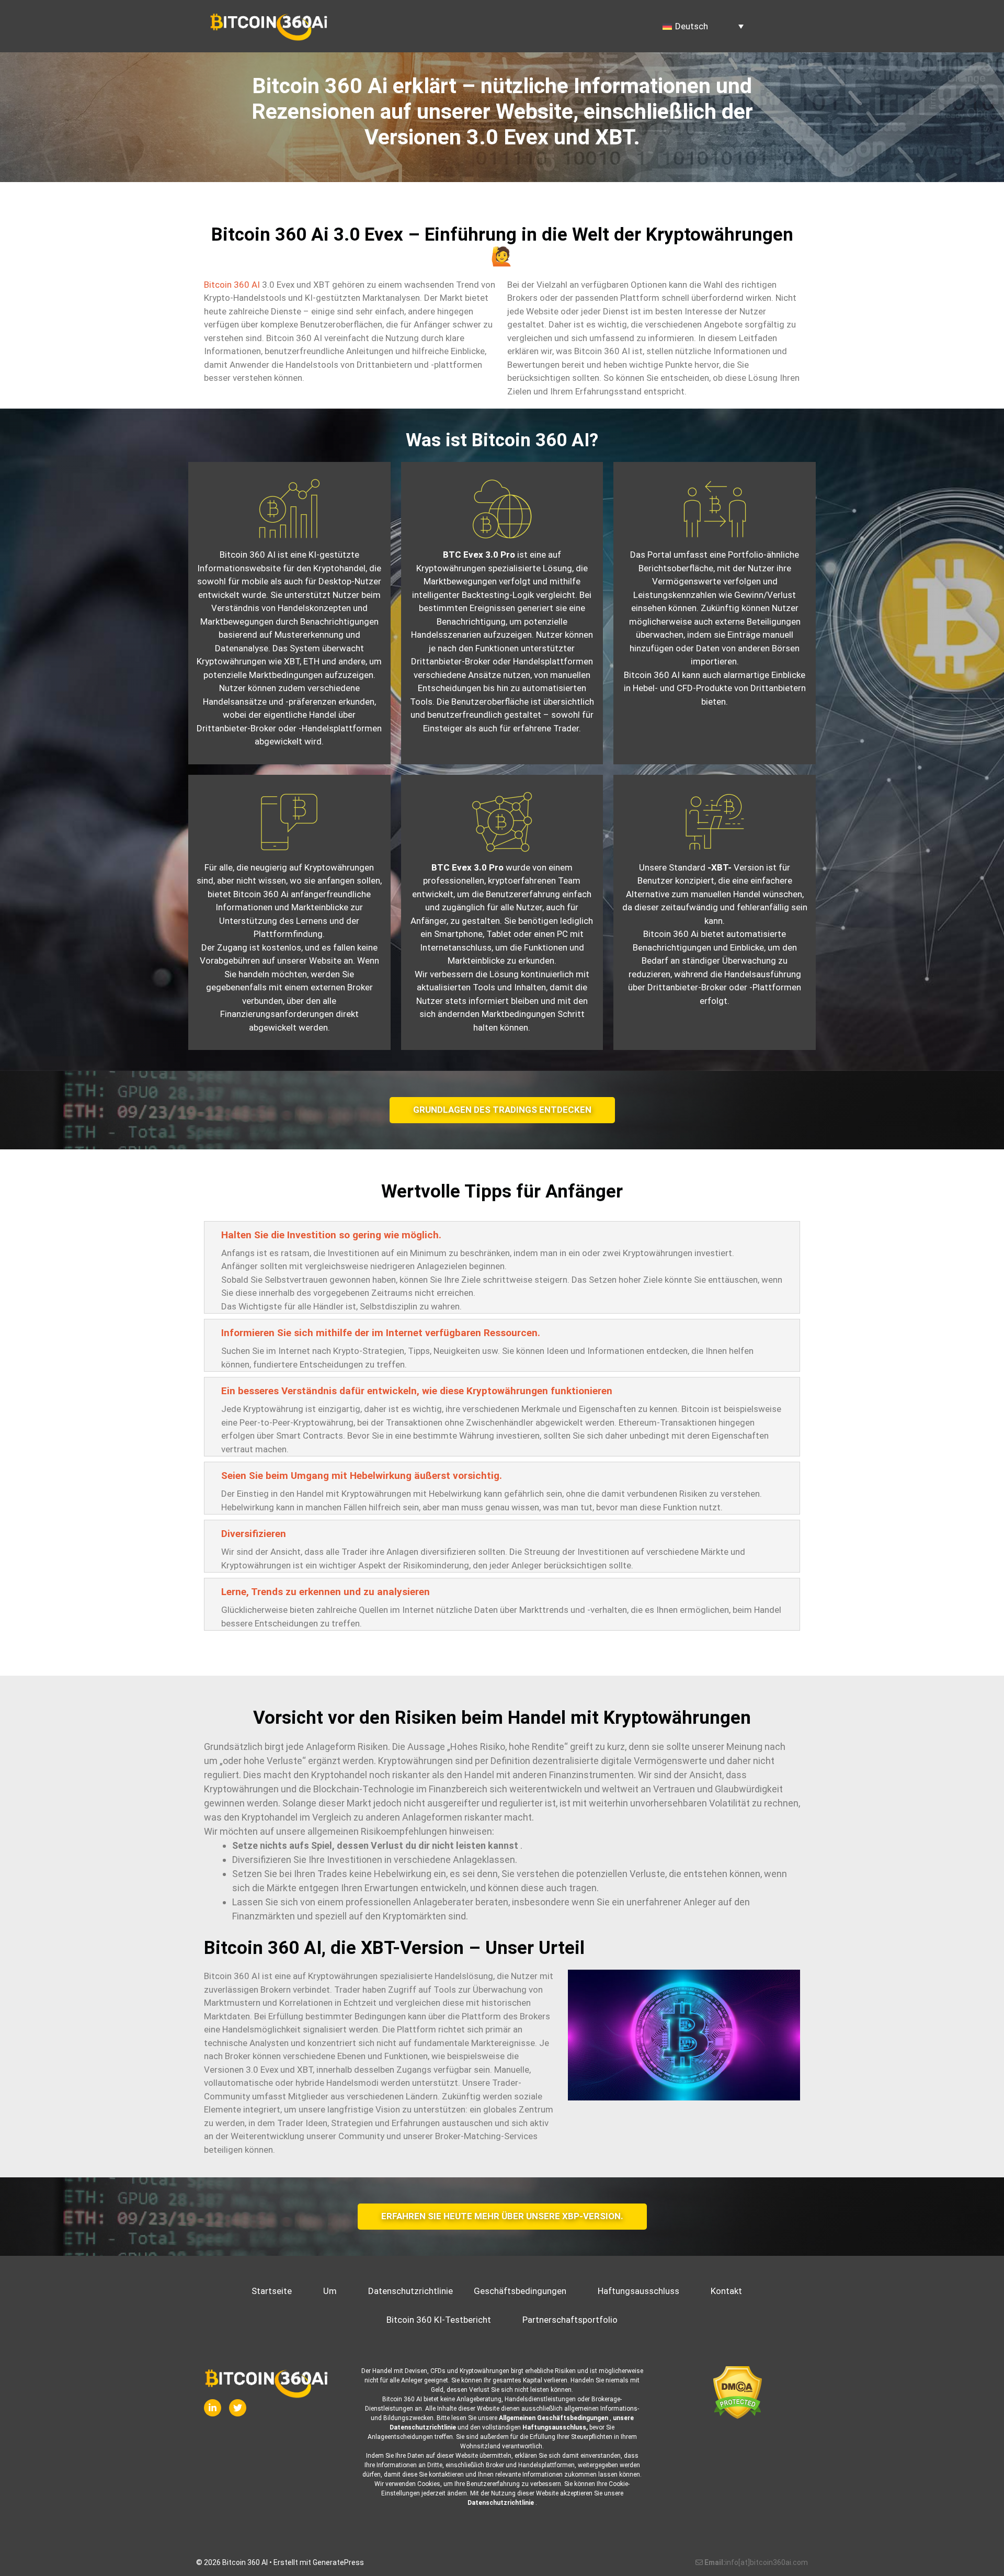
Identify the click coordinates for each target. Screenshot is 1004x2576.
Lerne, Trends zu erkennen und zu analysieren (326, 1592)
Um (330, 2291)
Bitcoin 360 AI (232, 285)
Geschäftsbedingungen (520, 2291)
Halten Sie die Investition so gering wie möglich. (331, 1235)
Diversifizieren (254, 1534)
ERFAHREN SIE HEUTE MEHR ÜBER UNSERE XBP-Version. (502, 2216)
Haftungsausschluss (638, 2291)
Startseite (272, 2291)
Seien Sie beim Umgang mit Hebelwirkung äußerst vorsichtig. (362, 1476)
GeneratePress (338, 2562)
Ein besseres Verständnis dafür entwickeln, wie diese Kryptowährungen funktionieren (417, 1391)
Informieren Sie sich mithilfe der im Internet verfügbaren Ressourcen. (381, 1333)
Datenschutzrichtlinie (410, 2291)
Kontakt (726, 2291)
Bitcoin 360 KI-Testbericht (439, 2320)
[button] (502, 1234)
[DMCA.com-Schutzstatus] (737, 2393)
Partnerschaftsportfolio (570, 2320)
